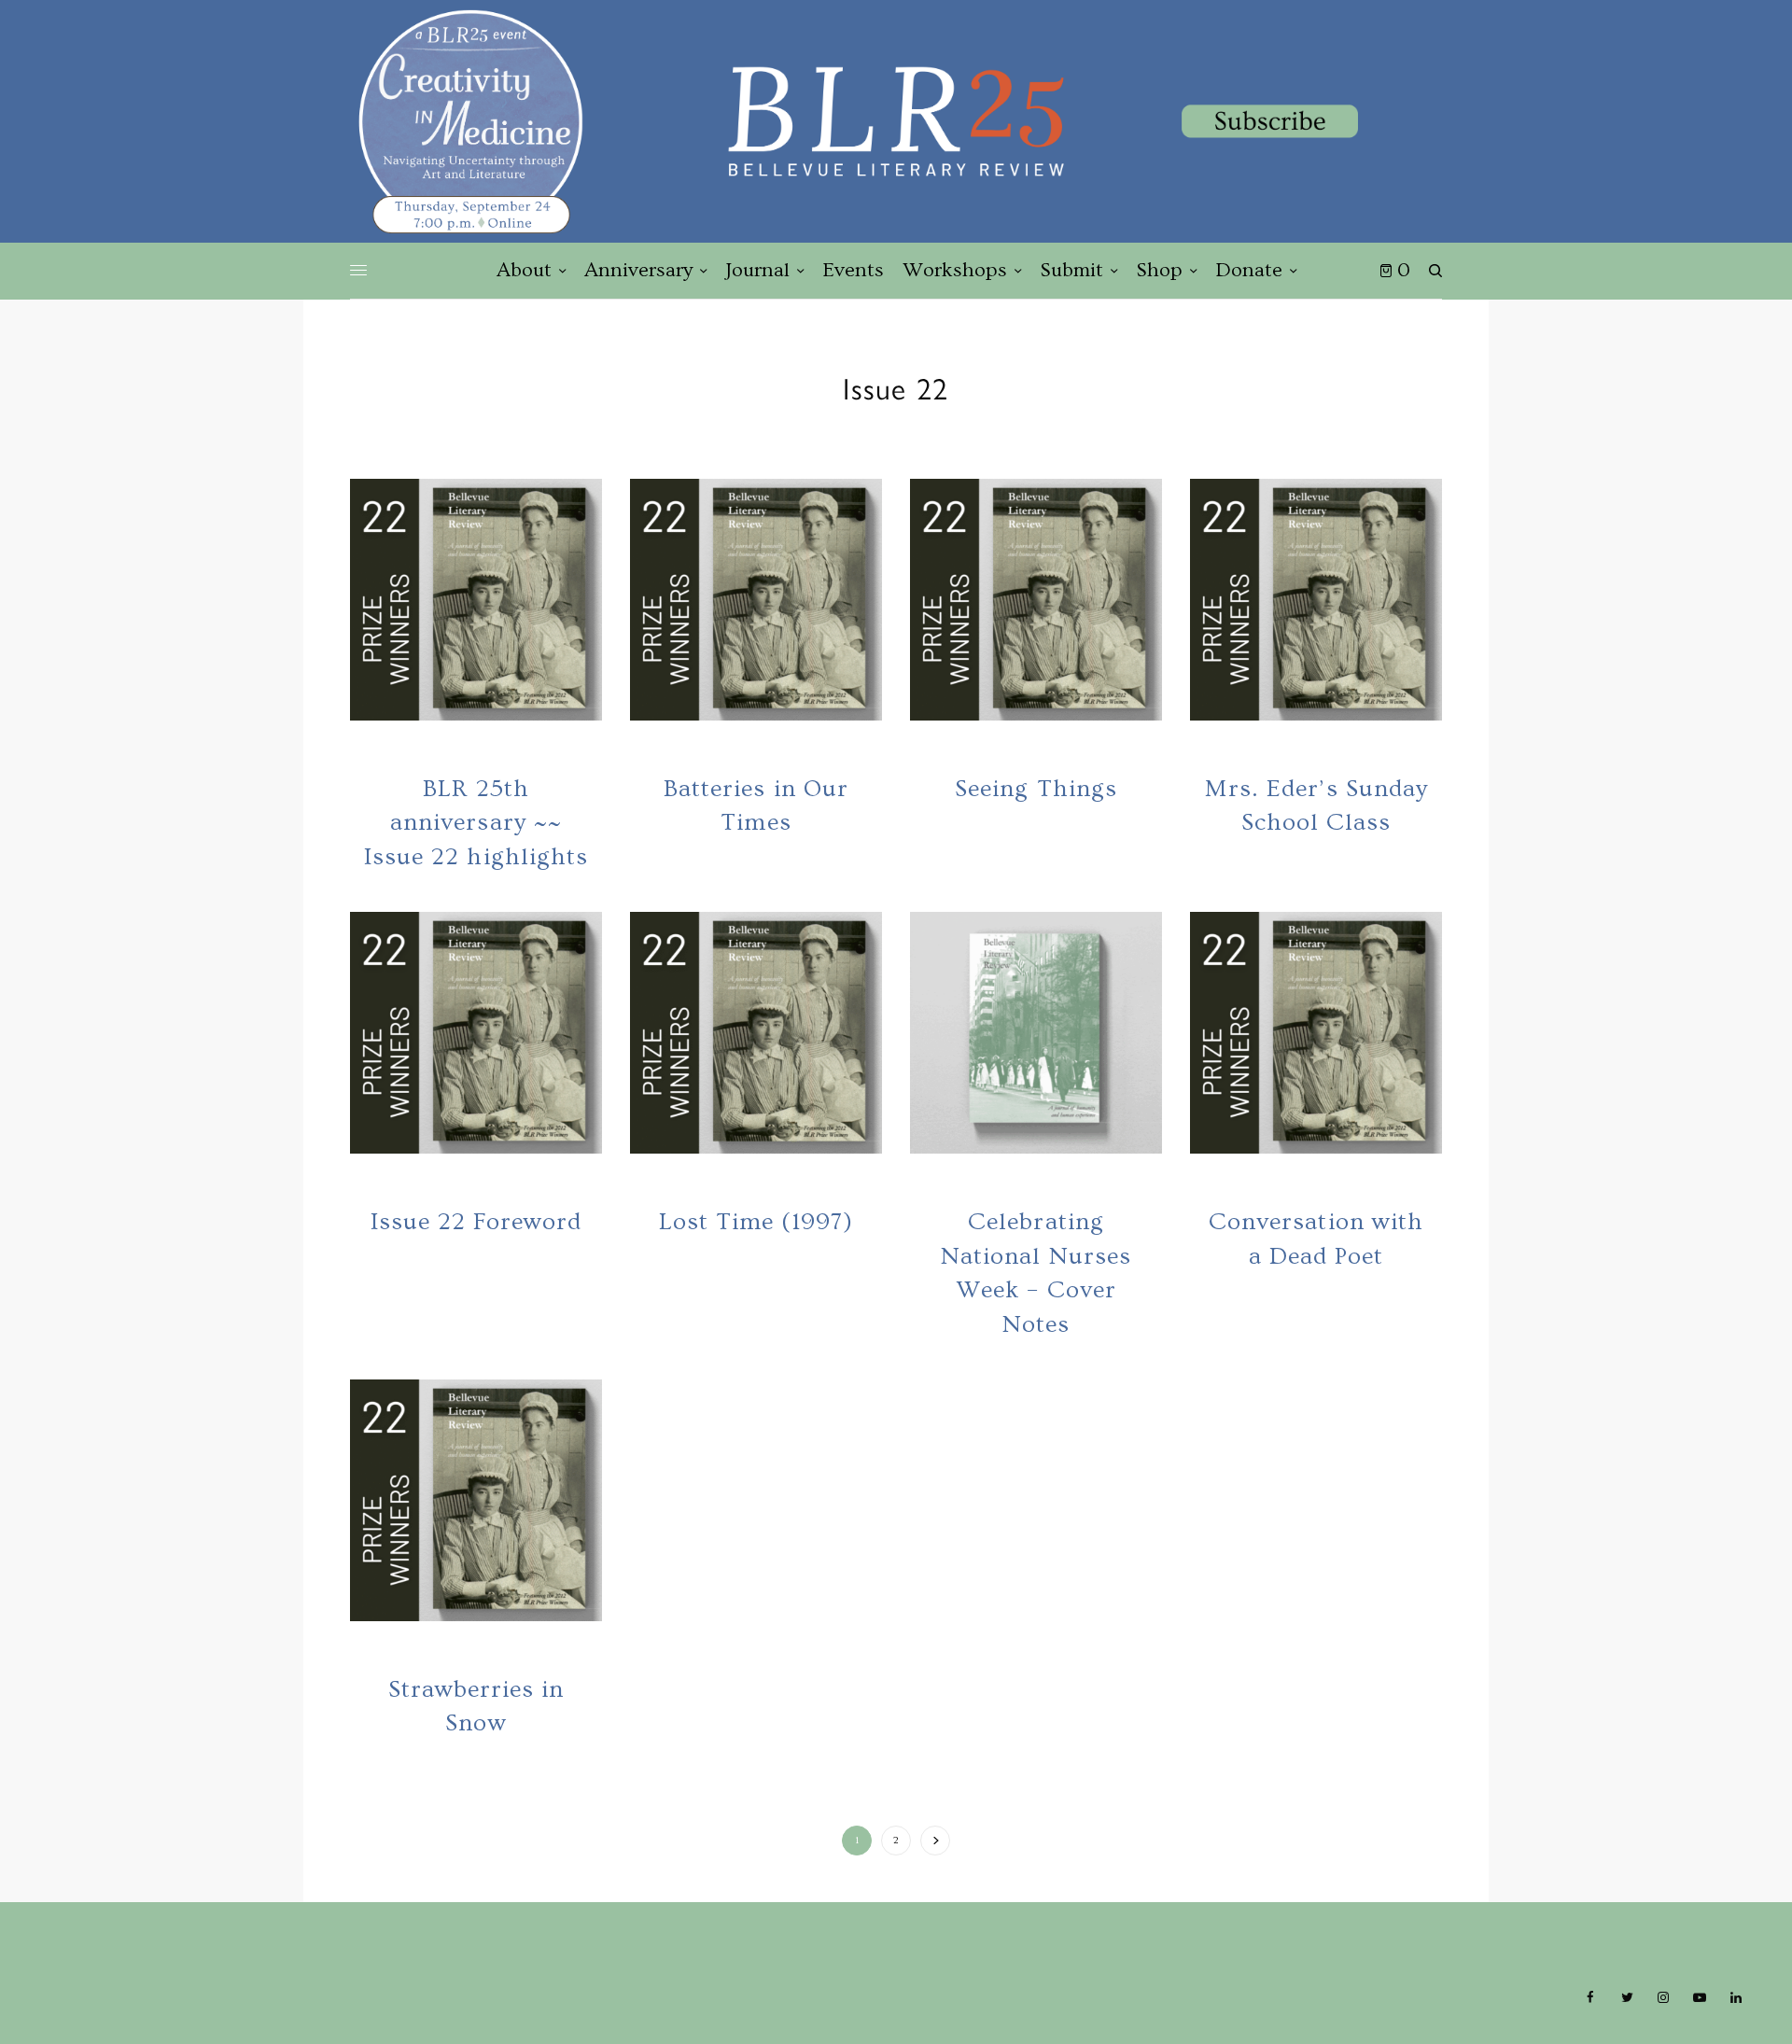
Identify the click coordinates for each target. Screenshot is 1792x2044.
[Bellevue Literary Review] (896, 121)
